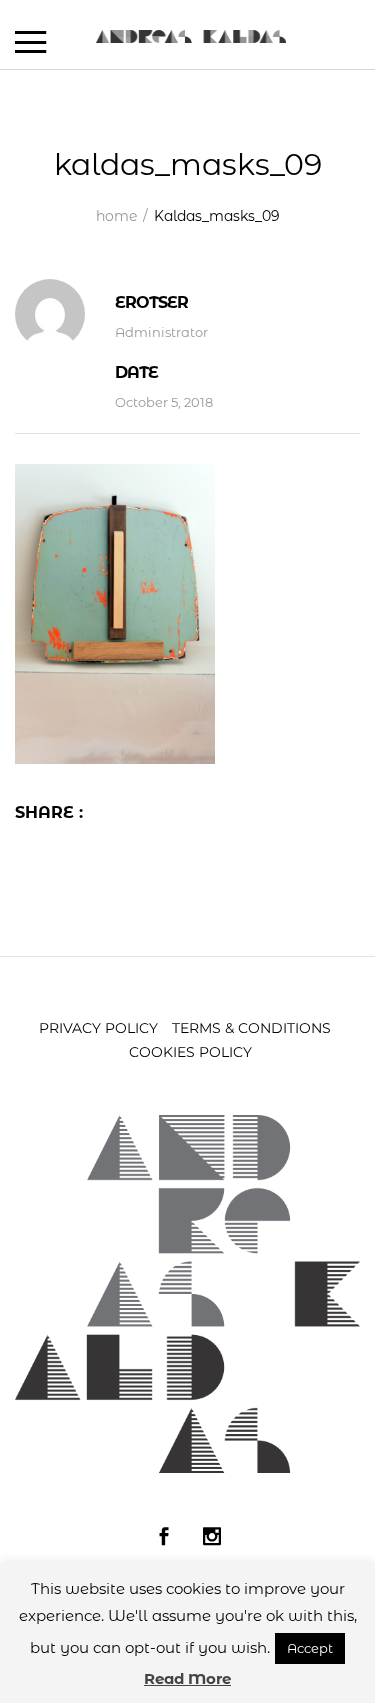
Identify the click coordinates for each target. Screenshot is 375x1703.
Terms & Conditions (251, 1028)
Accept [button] (310, 1648)
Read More (187, 1678)
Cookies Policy (190, 1052)
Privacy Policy (98, 1028)
